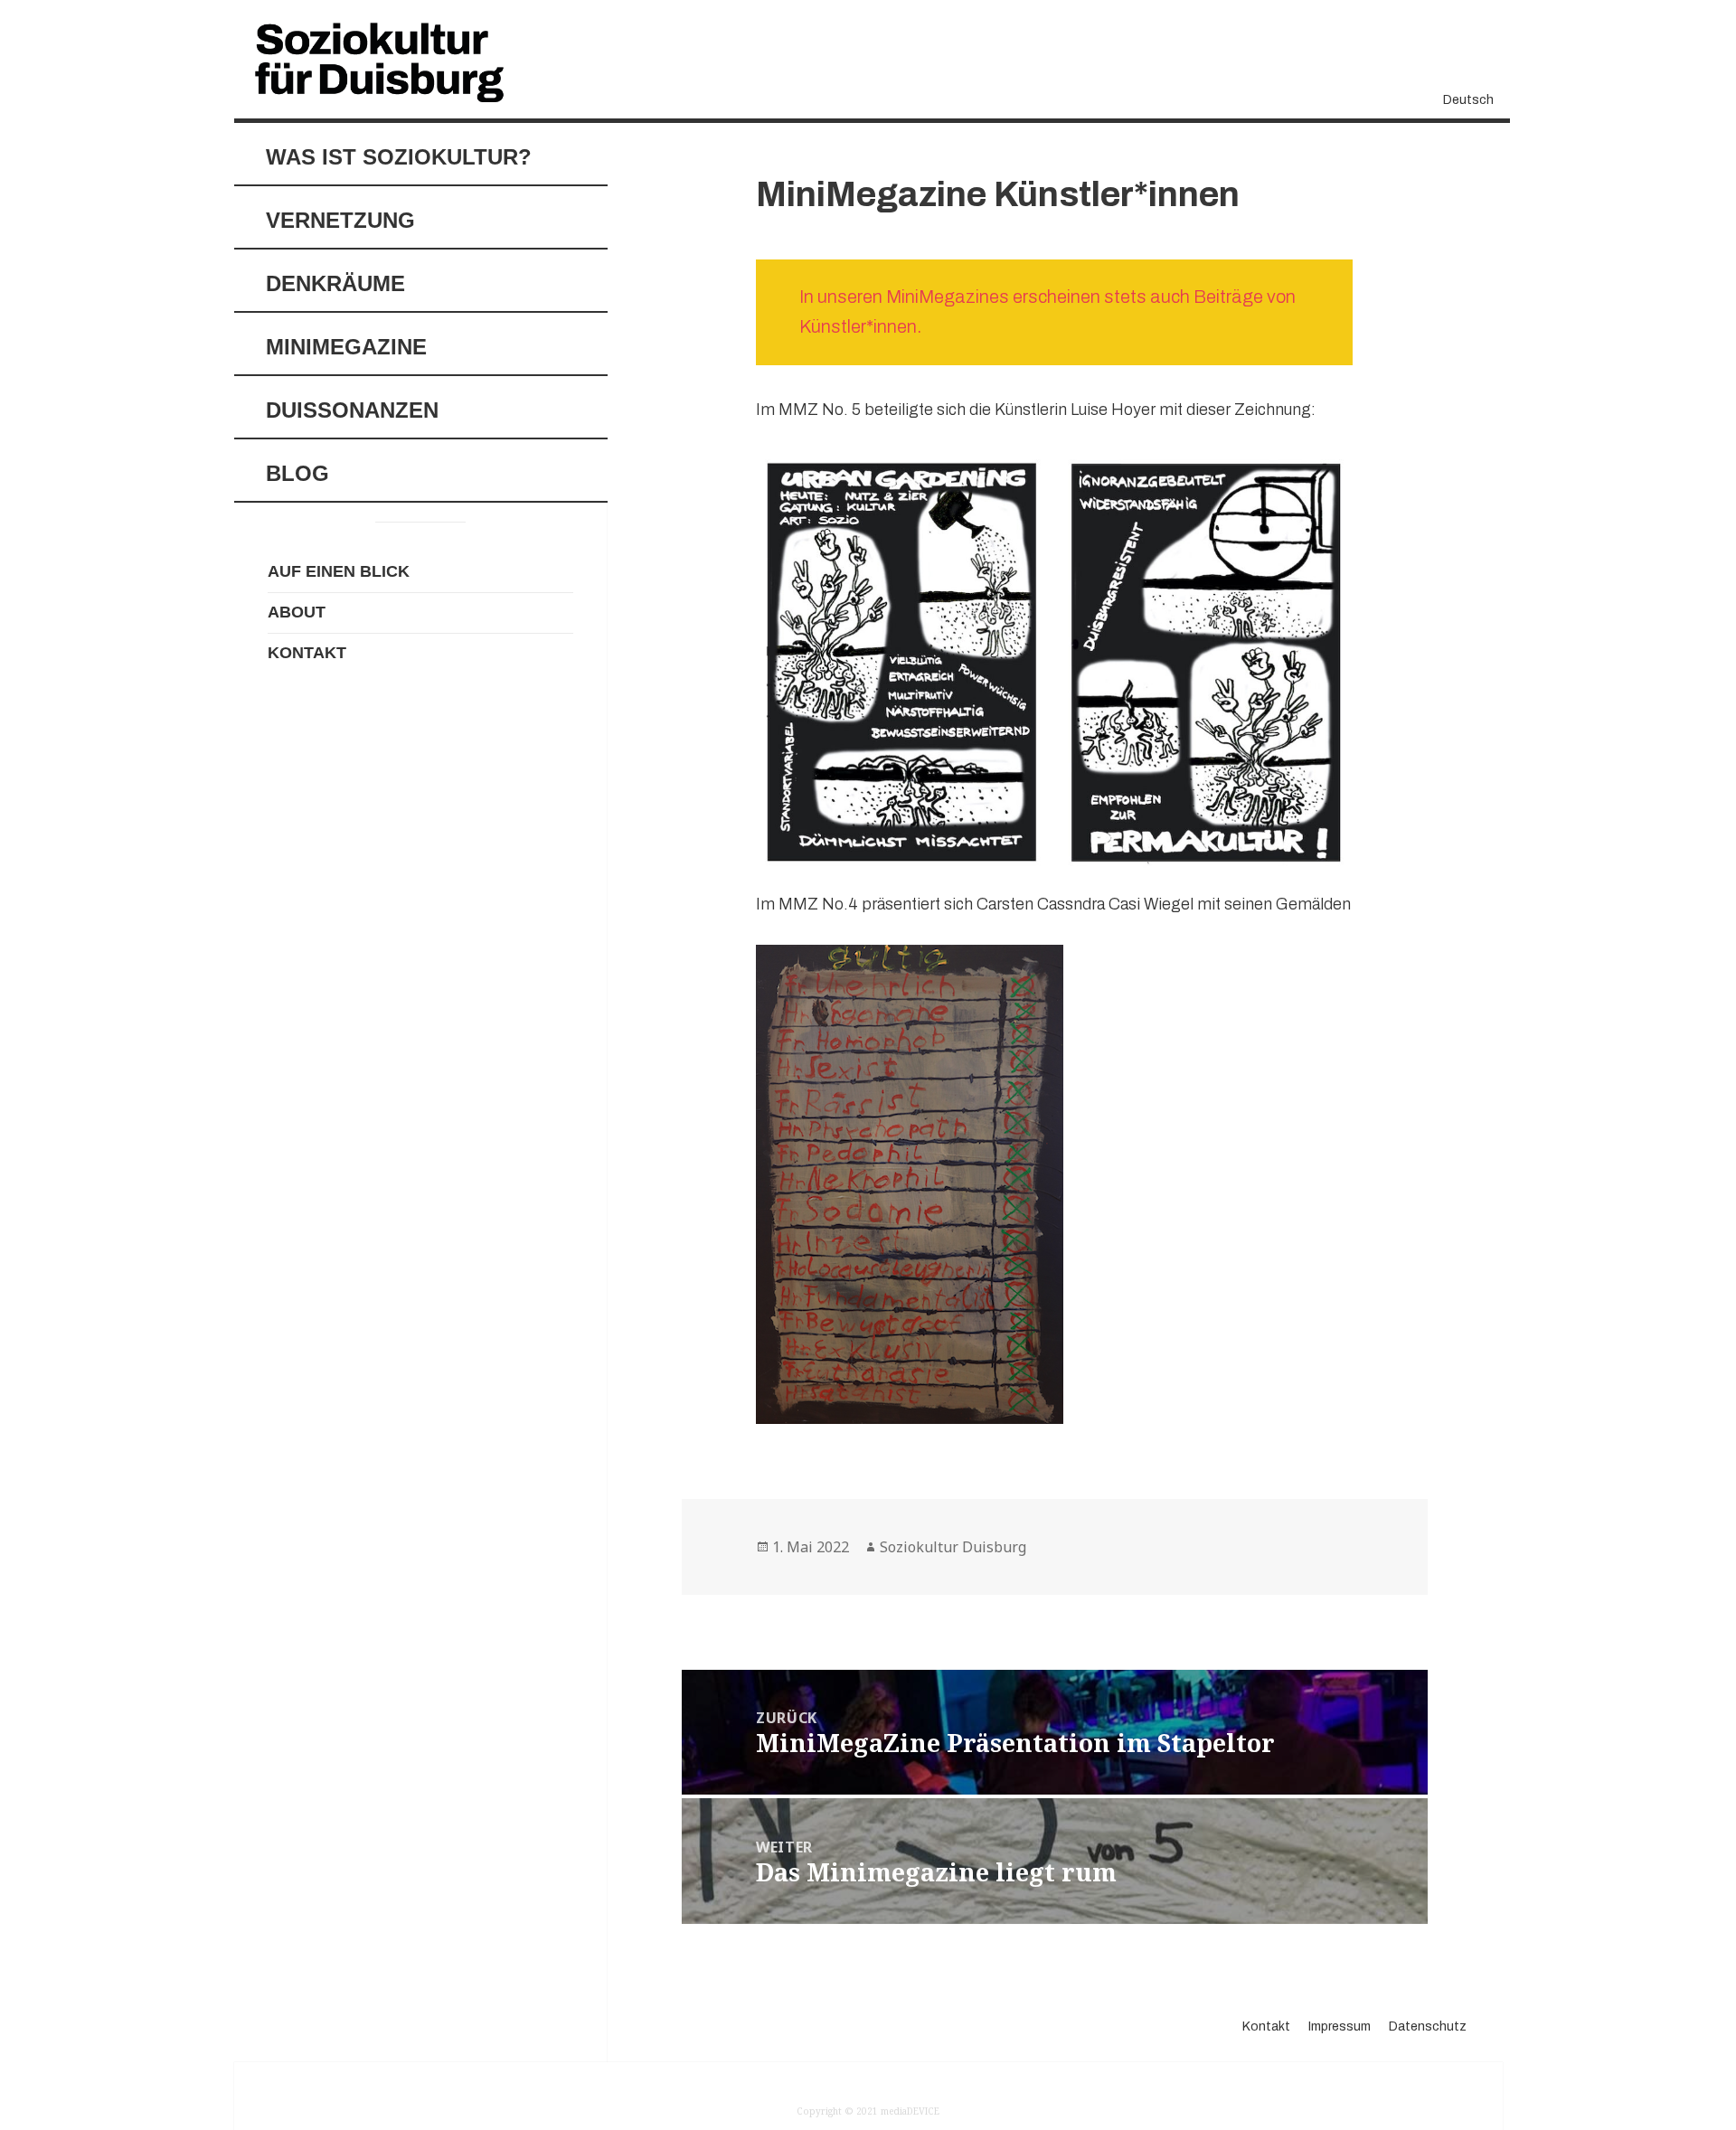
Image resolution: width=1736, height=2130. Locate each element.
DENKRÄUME (335, 283)
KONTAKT (307, 653)
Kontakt (1266, 2026)
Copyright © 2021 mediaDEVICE (868, 2111)
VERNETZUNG (340, 220)
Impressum (1340, 2026)
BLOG (297, 473)
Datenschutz (1428, 2026)
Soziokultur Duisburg (953, 1547)
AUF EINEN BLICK (339, 571)
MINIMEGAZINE (346, 347)
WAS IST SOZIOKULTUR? (399, 157)
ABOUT (297, 612)
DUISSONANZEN (352, 410)
